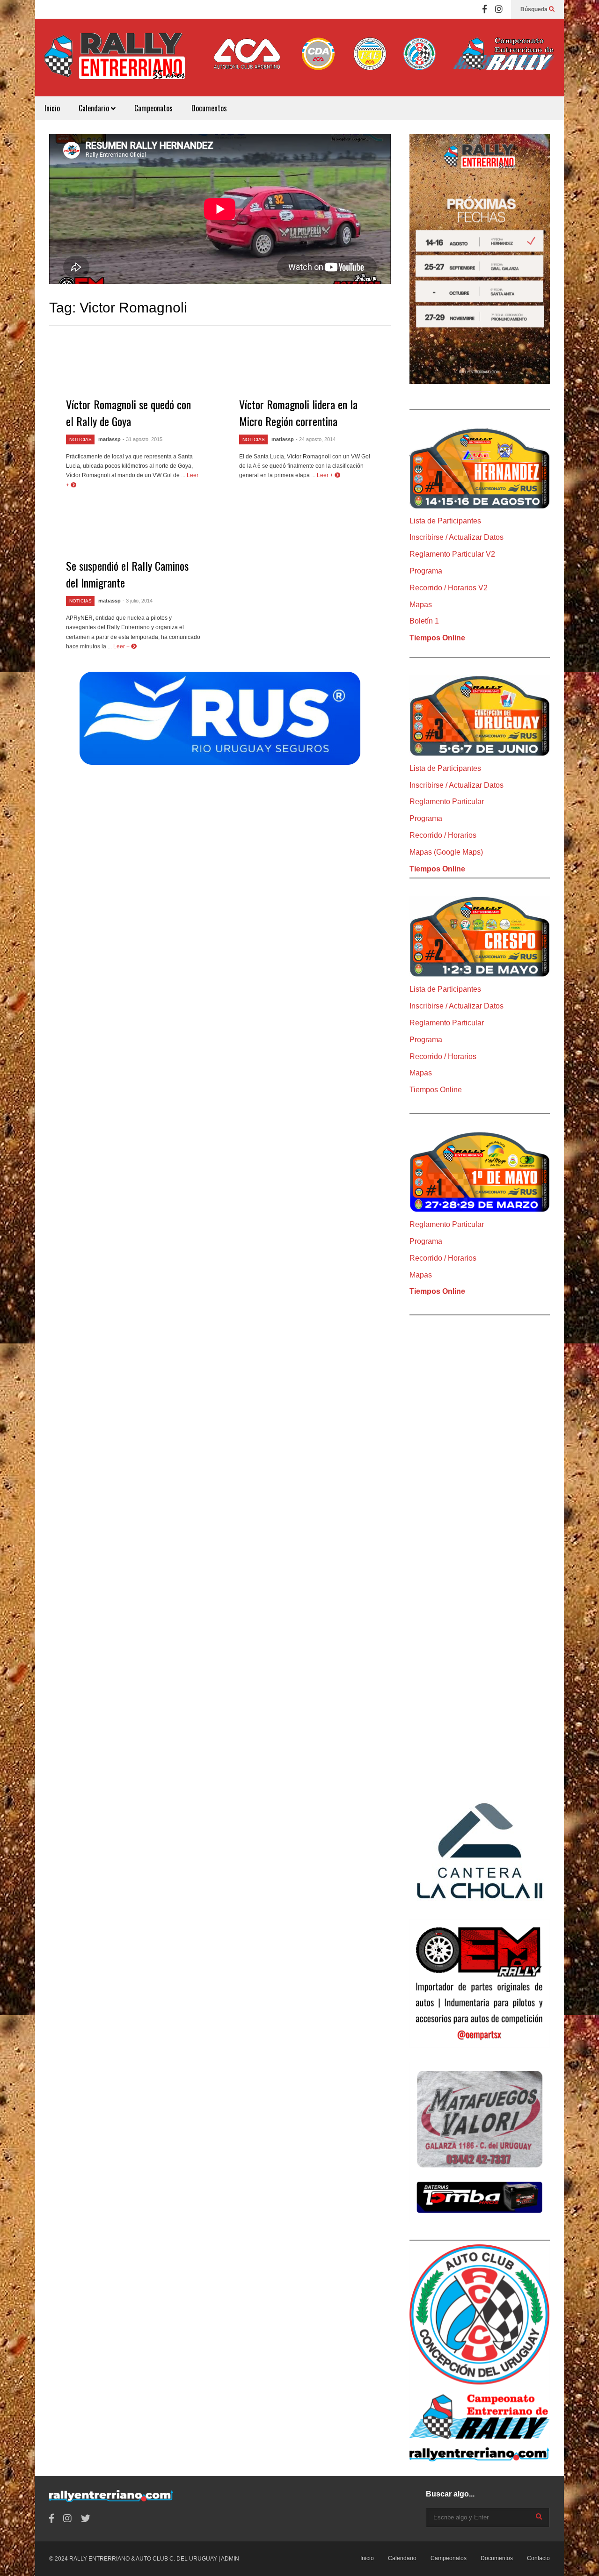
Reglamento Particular (447, 802)
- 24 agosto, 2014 (316, 439)
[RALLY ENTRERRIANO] (115, 62)
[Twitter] (86, 2519)
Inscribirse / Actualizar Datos (457, 537)
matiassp (110, 439)
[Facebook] (485, 9)
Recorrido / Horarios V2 (449, 588)
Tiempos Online (437, 638)
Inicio (52, 108)
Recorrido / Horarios (443, 835)
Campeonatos (153, 108)
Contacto (538, 2558)
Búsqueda (535, 9)
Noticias (80, 439)
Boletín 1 (424, 621)
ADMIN (230, 2559)
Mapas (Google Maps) (446, 852)
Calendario (95, 108)
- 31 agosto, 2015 (142, 439)
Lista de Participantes (445, 521)
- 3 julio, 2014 (138, 601)
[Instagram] (499, 9)
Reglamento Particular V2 (452, 554)
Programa (426, 571)
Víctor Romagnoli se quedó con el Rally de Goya (128, 413)
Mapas (421, 605)
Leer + (326, 475)
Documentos (209, 108)
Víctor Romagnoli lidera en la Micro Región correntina (298, 413)
